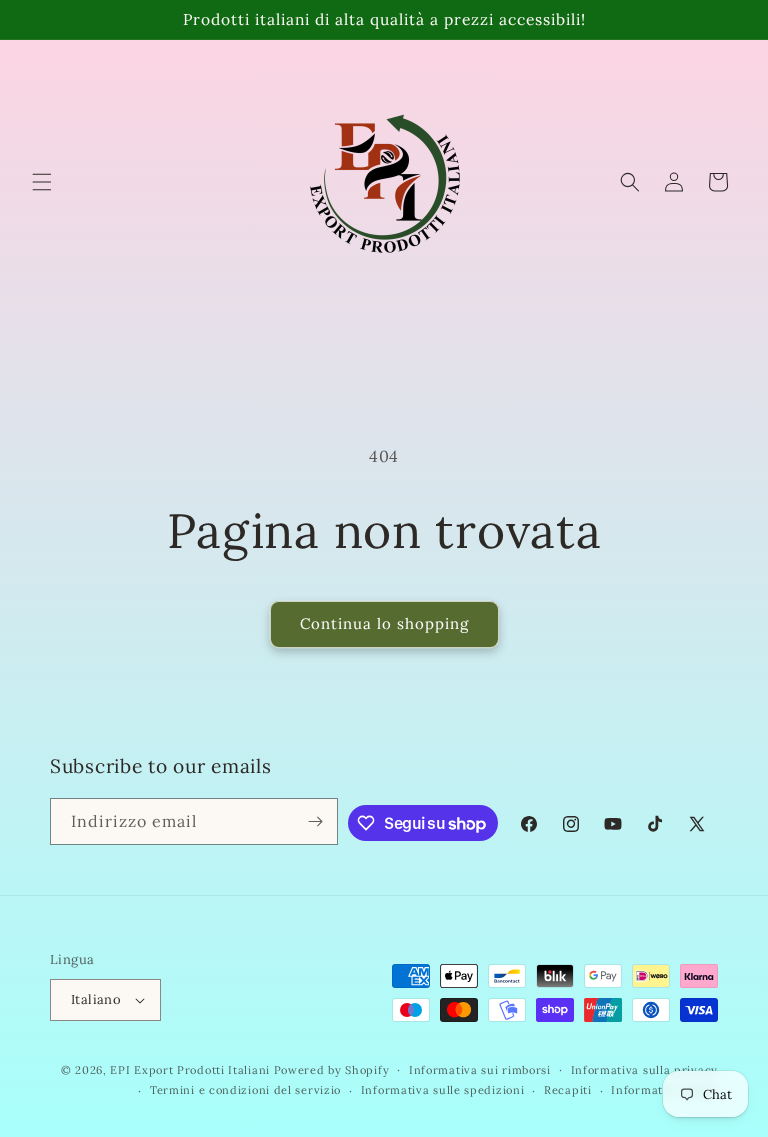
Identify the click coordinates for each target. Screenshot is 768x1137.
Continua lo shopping (384, 623)
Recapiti (568, 1090)
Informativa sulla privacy (645, 1070)
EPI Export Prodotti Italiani (190, 1070)
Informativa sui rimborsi (480, 1070)
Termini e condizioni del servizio (245, 1090)
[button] (42, 182)
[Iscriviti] (315, 821)
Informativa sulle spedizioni (443, 1090)
